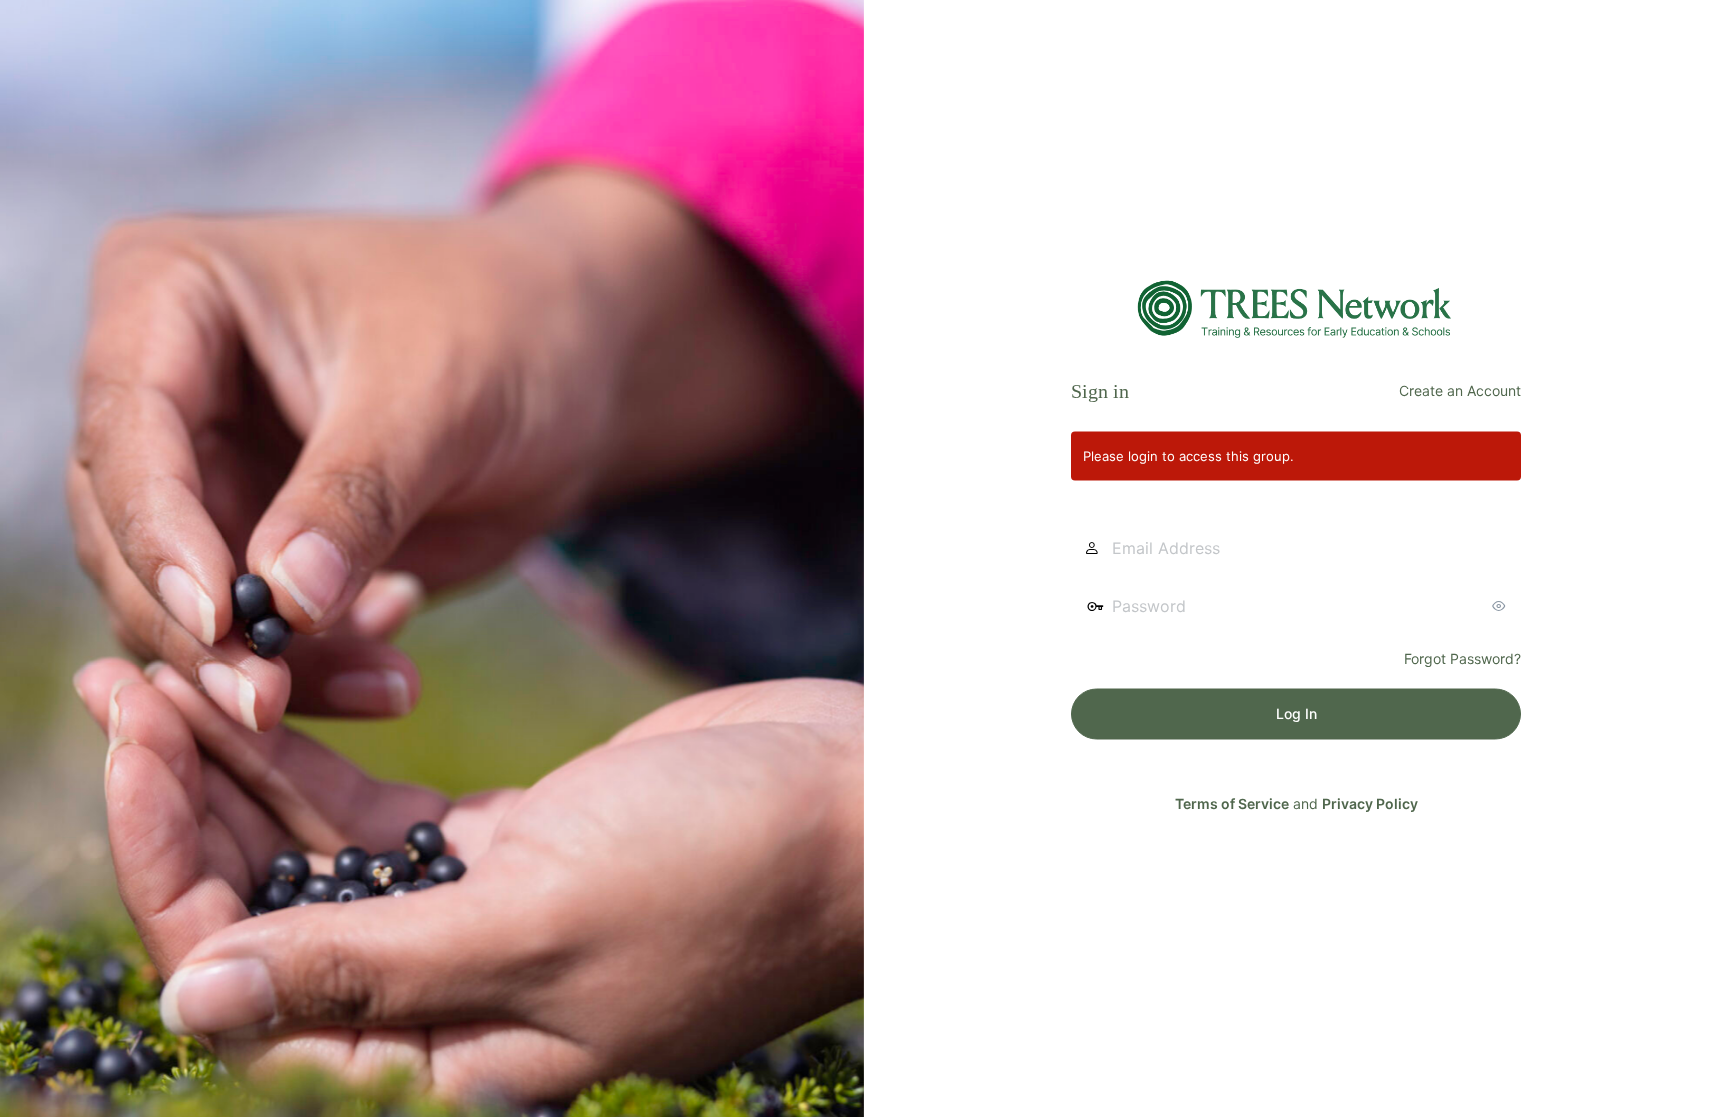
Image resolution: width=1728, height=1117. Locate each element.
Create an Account (1460, 389)
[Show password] (1501, 605)
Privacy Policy (1370, 802)
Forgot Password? (1462, 657)
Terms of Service (1232, 802)
